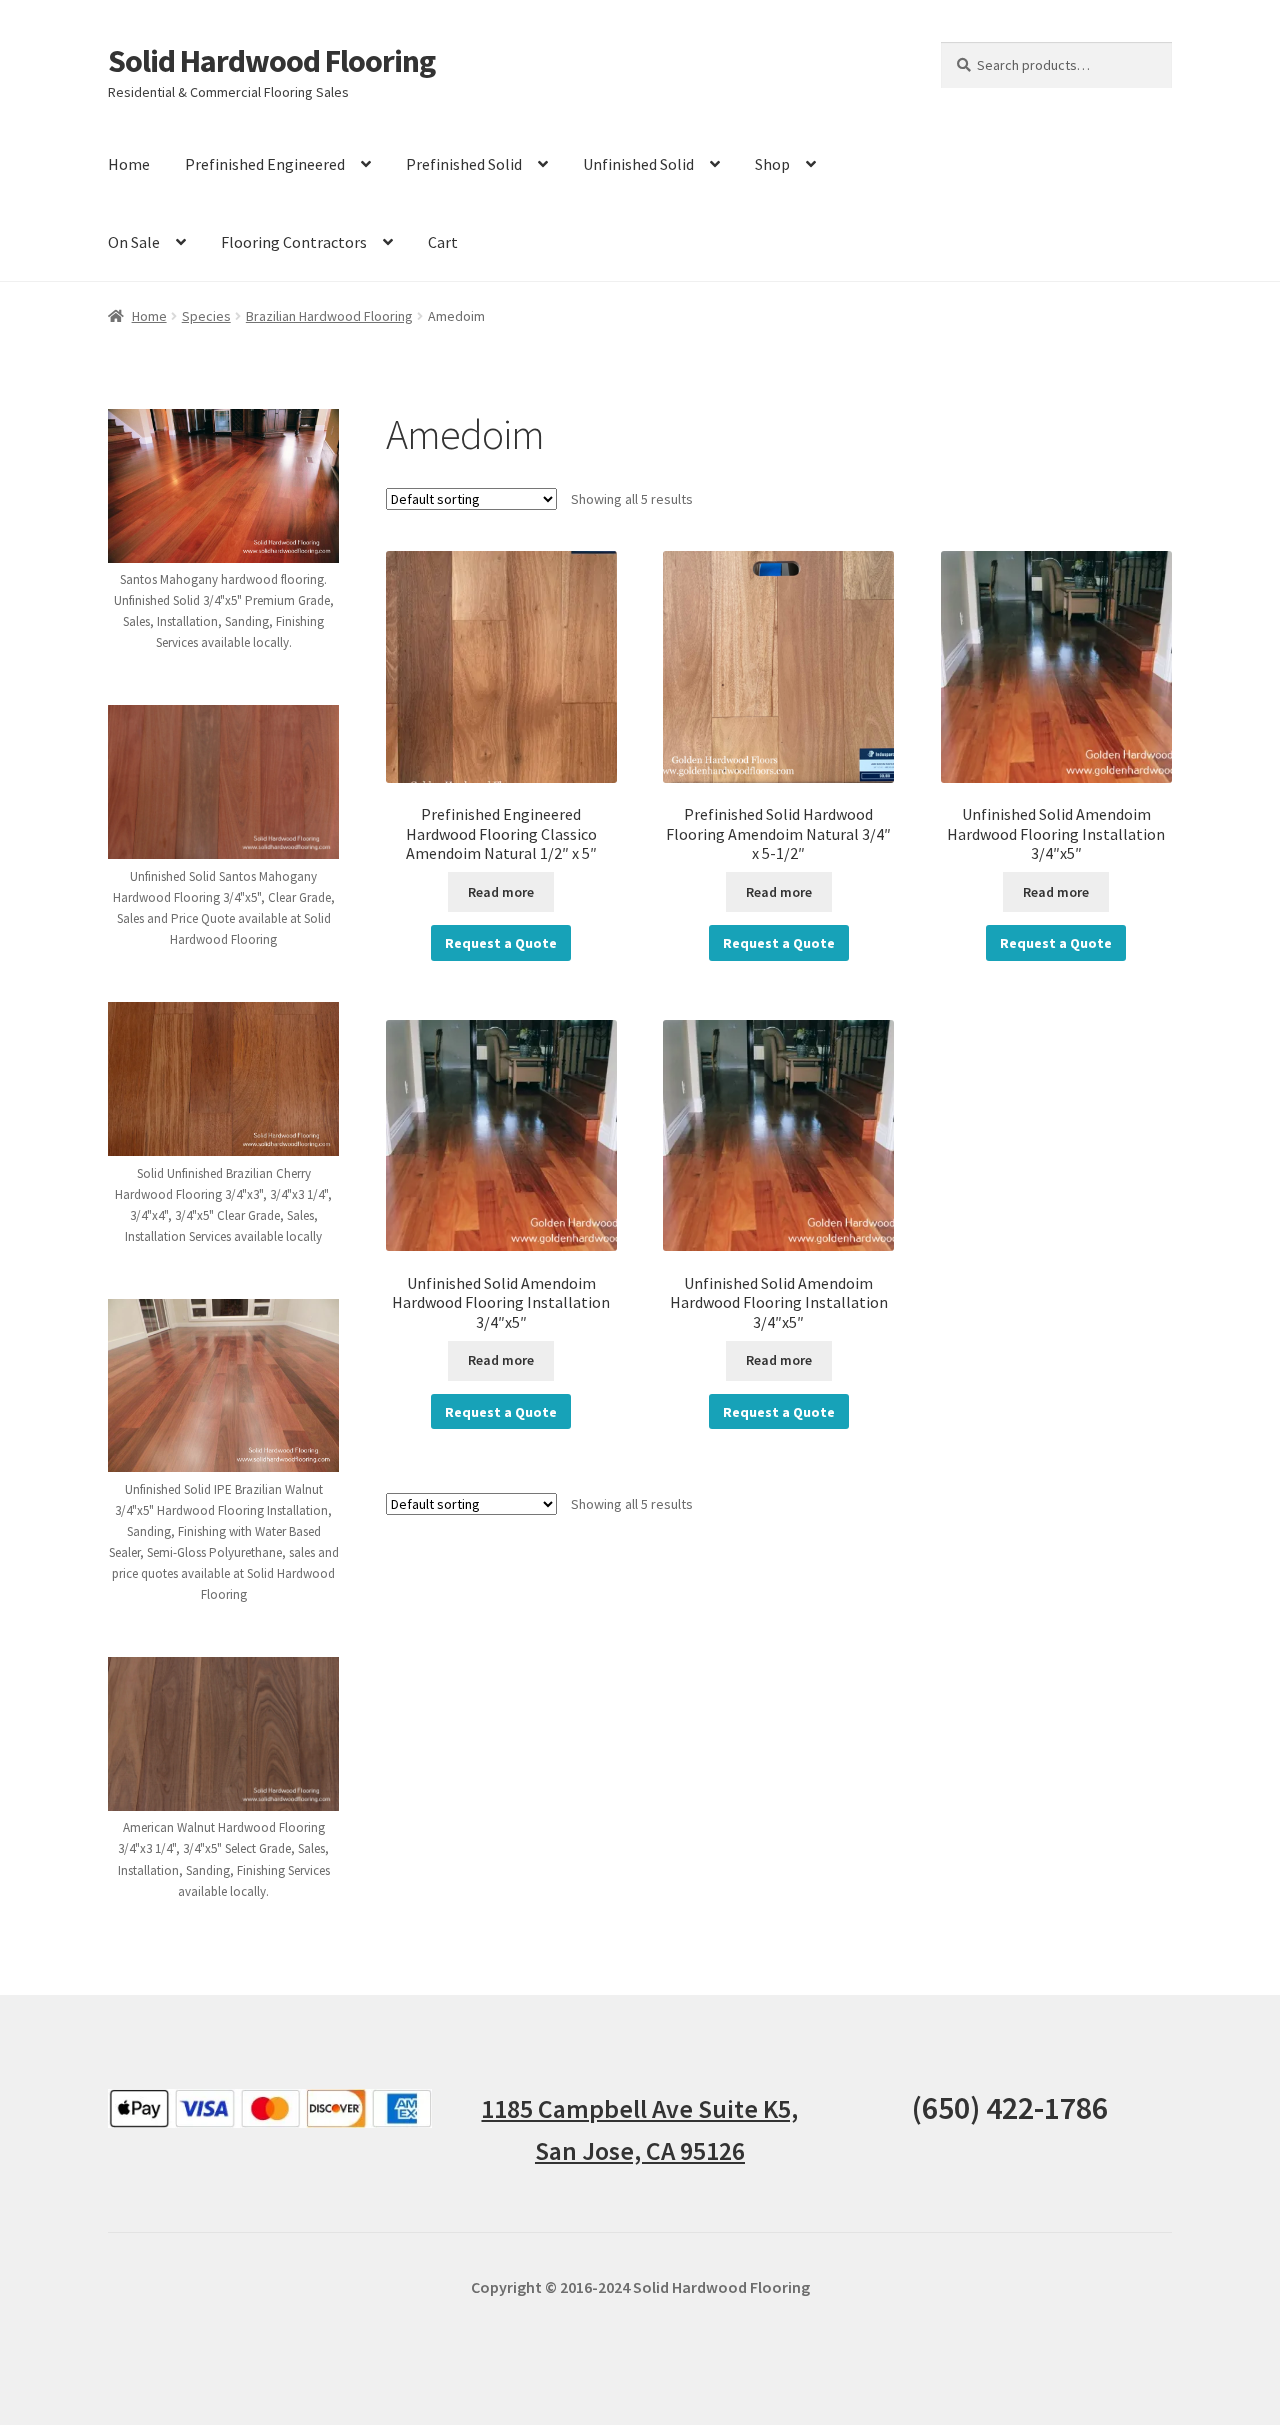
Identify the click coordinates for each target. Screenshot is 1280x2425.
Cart (443, 242)
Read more (501, 892)
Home (129, 164)
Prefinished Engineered (265, 164)
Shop (772, 164)
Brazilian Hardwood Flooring (329, 316)
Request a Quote (501, 943)
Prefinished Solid (464, 164)
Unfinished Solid (638, 164)
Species (206, 316)
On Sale (134, 242)
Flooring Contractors (294, 242)
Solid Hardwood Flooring (271, 61)
